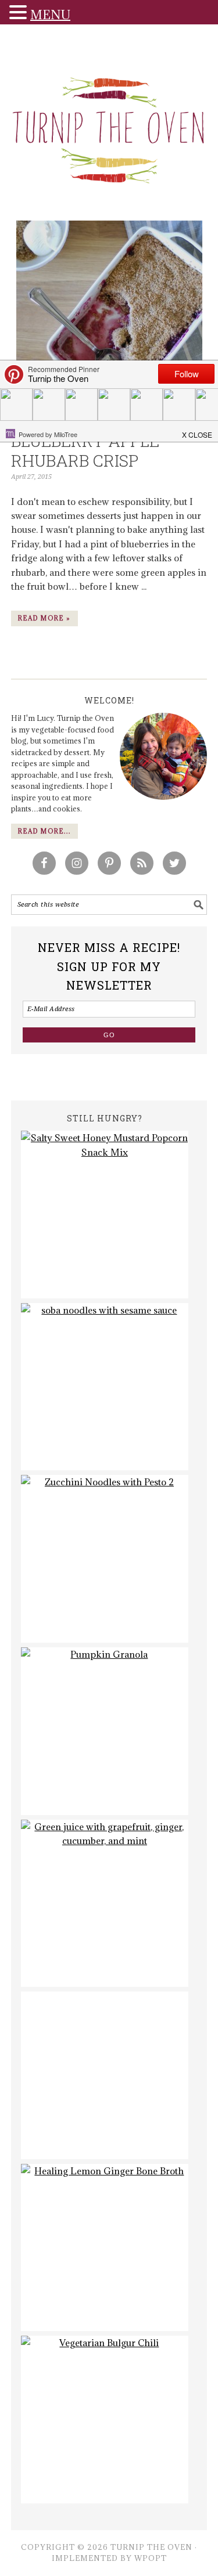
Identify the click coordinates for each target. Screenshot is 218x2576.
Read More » (44, 618)
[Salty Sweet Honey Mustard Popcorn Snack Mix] (105, 1215)
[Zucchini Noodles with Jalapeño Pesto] (105, 1559)
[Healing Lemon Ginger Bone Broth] (105, 2248)
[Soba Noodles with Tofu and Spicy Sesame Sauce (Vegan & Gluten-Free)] (105, 1387)
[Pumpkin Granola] (105, 1731)
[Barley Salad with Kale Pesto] (105, 2075)
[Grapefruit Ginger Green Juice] (105, 1904)
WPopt (151, 2558)
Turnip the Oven (109, 126)
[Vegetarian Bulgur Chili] (105, 2420)
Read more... (44, 831)
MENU (50, 15)
